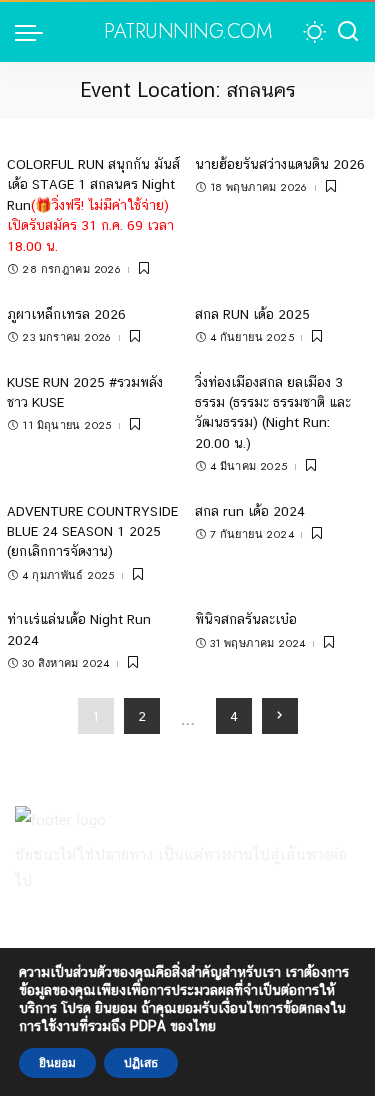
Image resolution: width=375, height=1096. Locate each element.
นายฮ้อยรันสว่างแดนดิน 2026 (280, 164)
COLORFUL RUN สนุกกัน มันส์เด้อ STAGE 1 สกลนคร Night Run (93, 205)
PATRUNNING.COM (187, 32)
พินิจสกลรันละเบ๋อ (246, 619)
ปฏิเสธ (141, 1063)
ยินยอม (57, 1063)
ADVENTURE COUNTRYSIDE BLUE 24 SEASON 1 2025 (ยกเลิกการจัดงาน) (92, 531)
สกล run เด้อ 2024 (250, 511)
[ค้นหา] (348, 32)
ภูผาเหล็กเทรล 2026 (66, 314)
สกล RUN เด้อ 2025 (252, 314)
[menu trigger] (34, 32)
